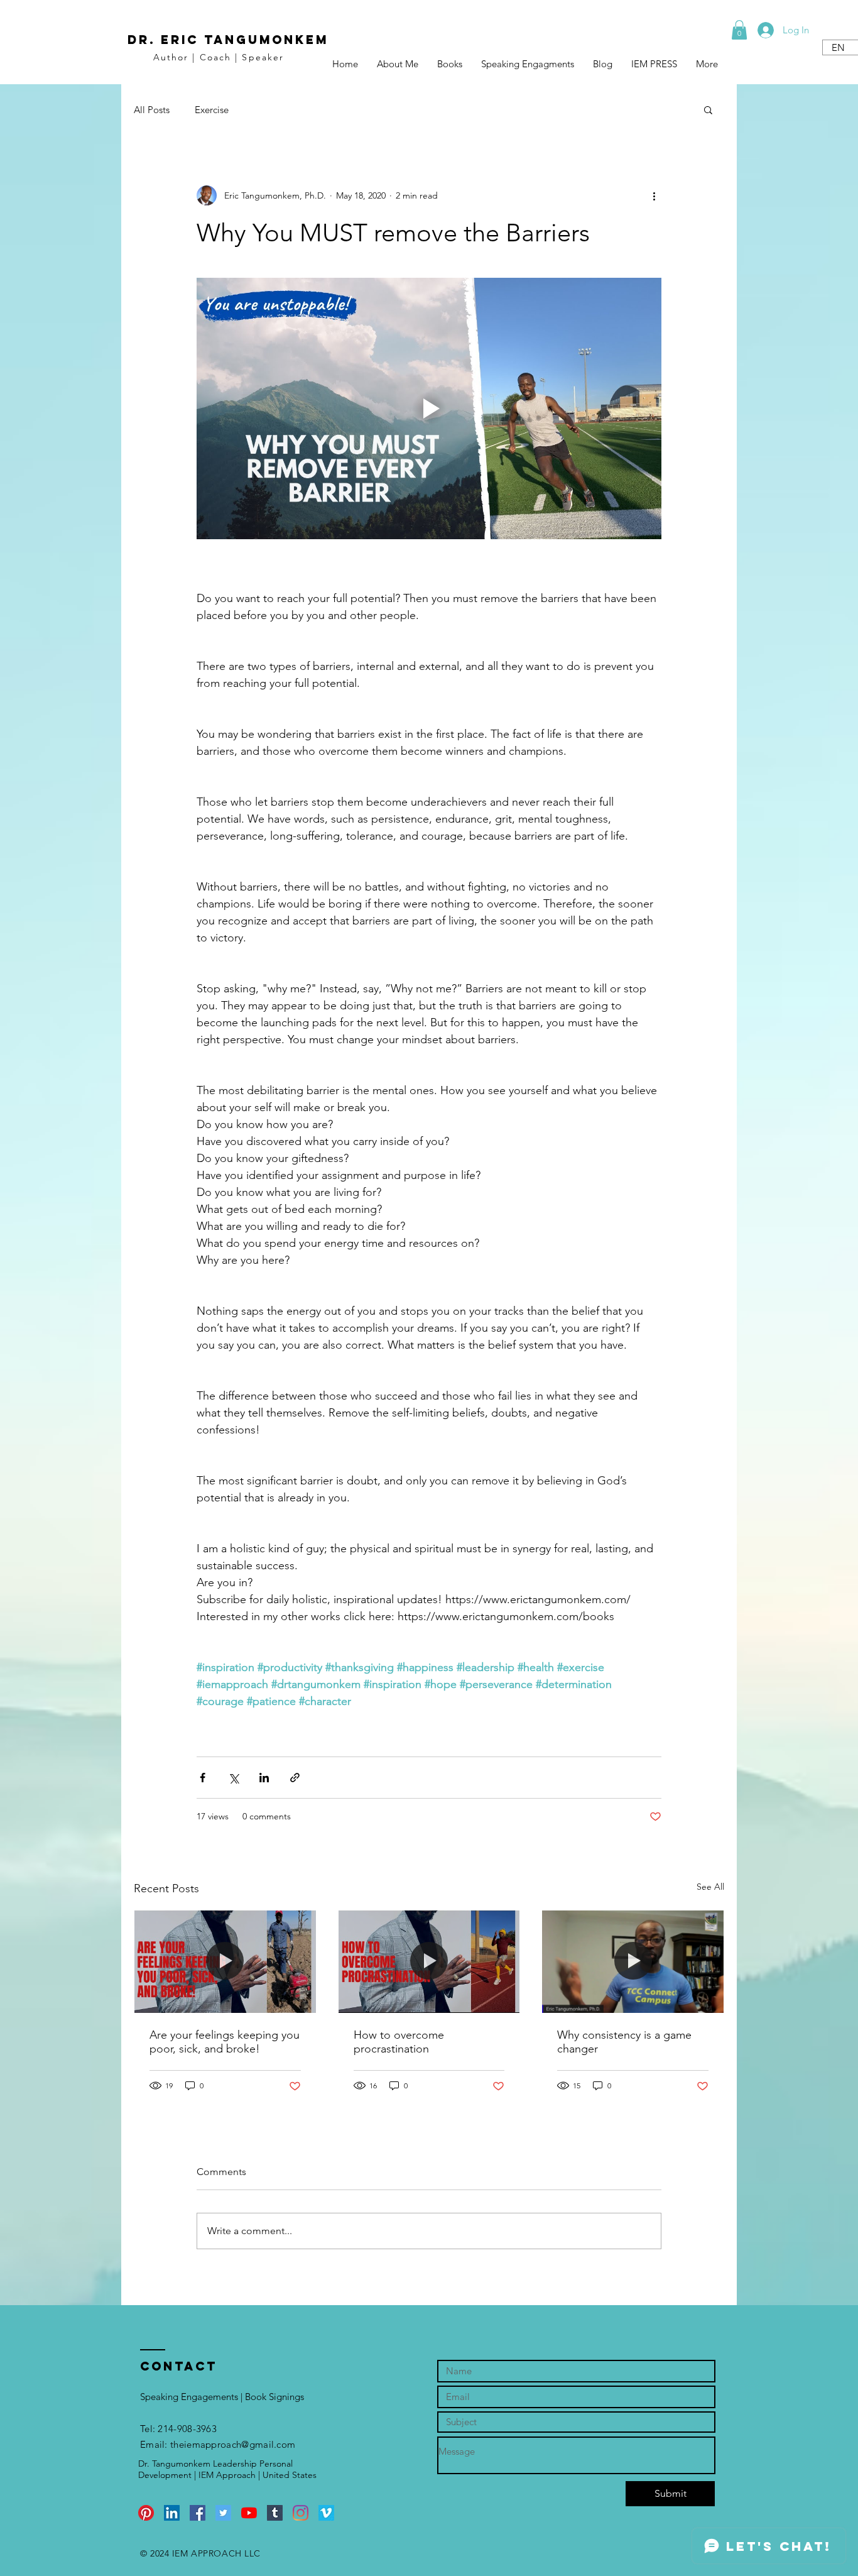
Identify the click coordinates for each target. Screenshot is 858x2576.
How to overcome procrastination (399, 2042)
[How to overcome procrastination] (429, 1961)
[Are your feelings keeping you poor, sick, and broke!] (225, 1961)
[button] (739, 30)
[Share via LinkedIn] (264, 1778)
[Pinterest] (146, 2513)
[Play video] (429, 408)
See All (710, 1887)
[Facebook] (198, 2513)
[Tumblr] (275, 2513)
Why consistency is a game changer (624, 2042)
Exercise (212, 110)
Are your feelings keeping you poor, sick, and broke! (225, 2042)
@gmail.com (268, 2444)
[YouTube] (249, 2513)
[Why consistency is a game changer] (633, 1961)
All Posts (152, 110)
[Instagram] (301, 2513)
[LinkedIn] (172, 2513)
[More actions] (654, 195)
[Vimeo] (326, 2513)
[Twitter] (223, 2513)
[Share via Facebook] (203, 1778)
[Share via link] (295, 1778)
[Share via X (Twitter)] (233, 1778)
